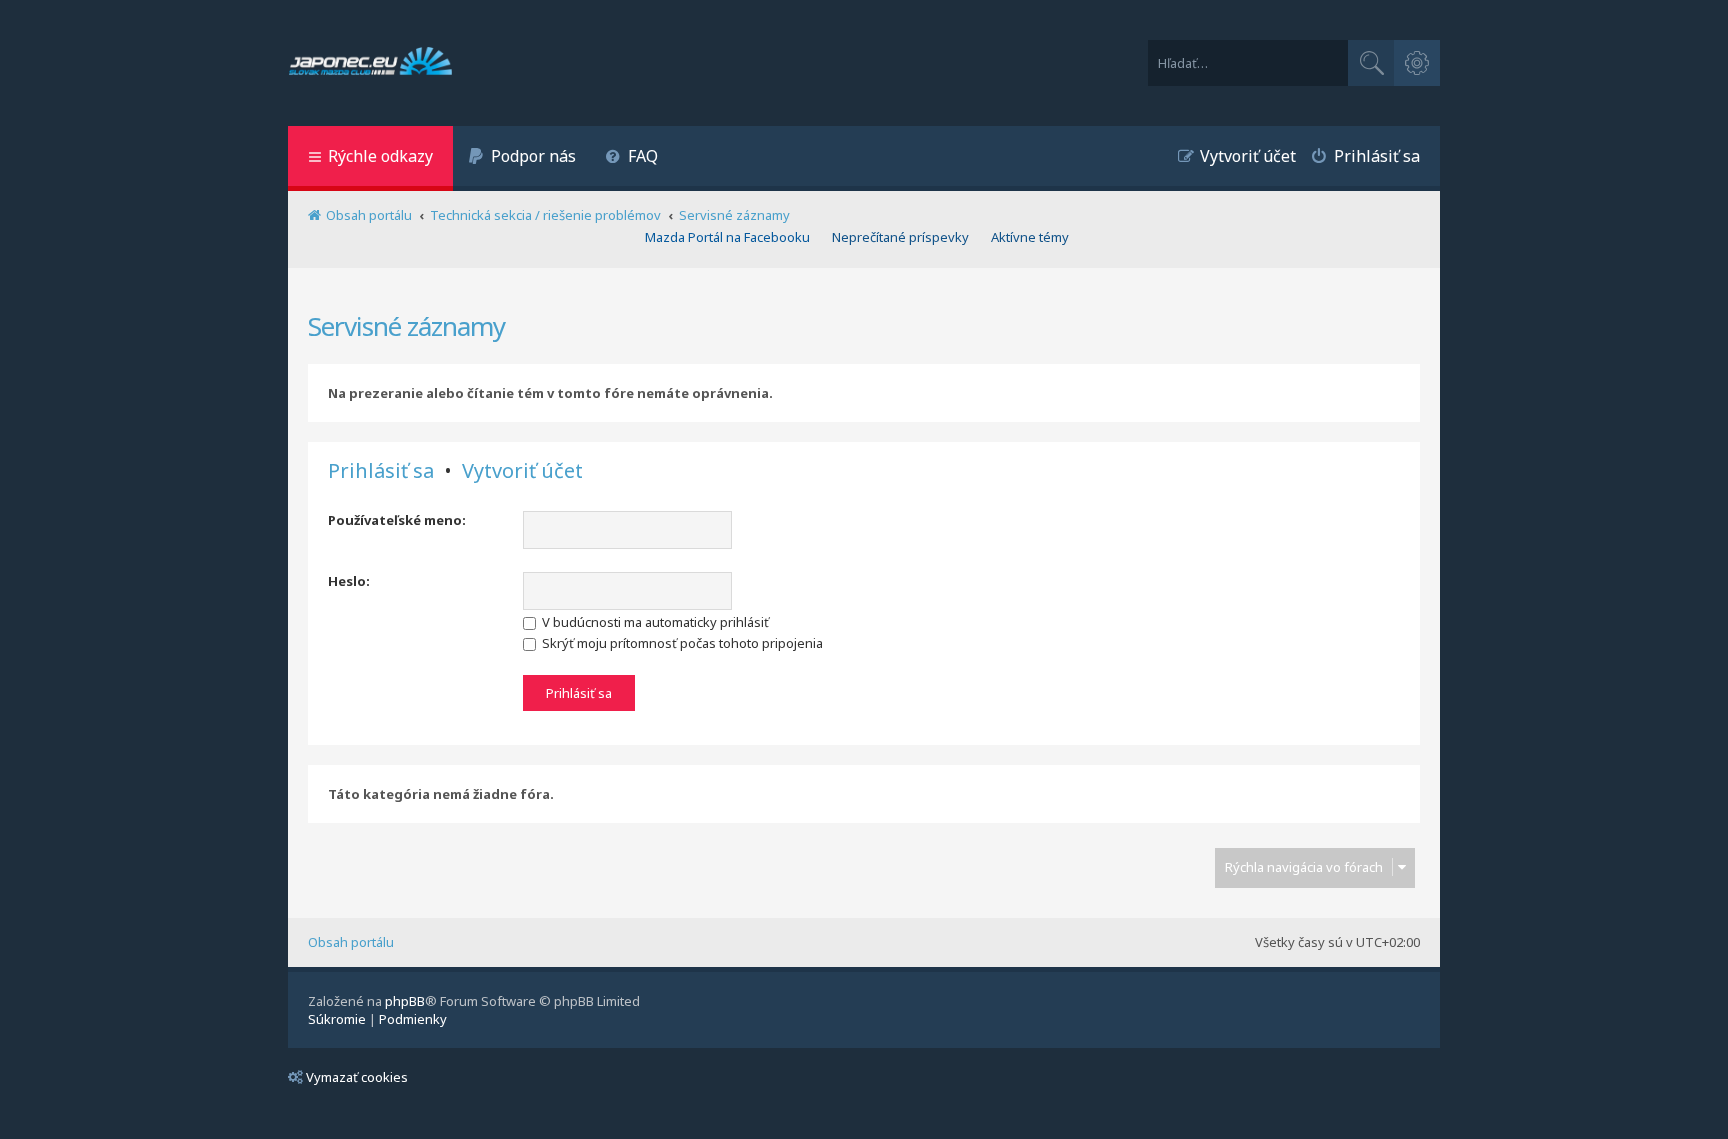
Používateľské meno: (397, 520)
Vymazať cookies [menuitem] (357, 1077)
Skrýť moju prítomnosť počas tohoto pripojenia (681, 643)
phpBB (405, 1001)
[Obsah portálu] (370, 63)
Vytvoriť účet (522, 471)
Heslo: (349, 581)
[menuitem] (522, 158)
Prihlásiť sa (381, 471)
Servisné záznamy (406, 326)
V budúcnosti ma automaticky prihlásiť (654, 622)
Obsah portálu (351, 942)
